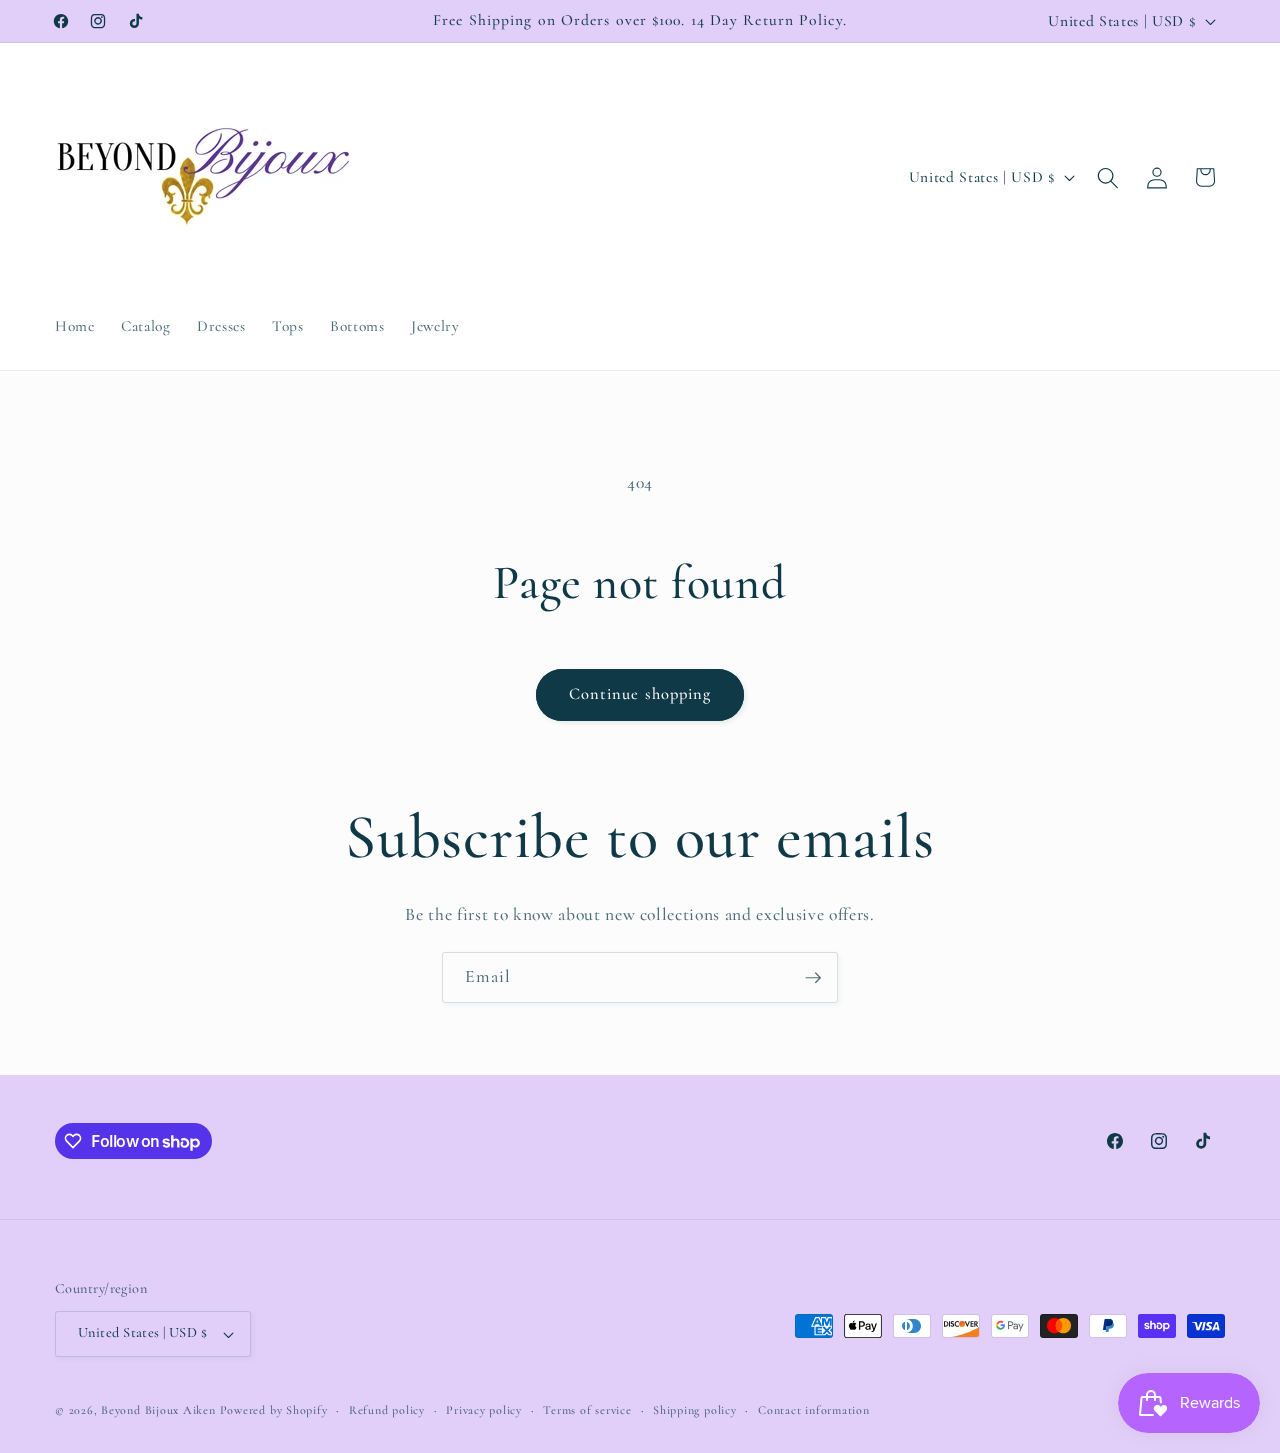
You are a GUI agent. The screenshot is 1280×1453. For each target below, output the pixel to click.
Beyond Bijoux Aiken (158, 1410)
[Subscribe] (813, 978)
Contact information (814, 1410)
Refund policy (387, 1410)
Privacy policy (484, 1410)
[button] (1108, 177)
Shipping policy (695, 1410)
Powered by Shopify (274, 1410)
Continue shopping (640, 694)
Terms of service (587, 1410)
